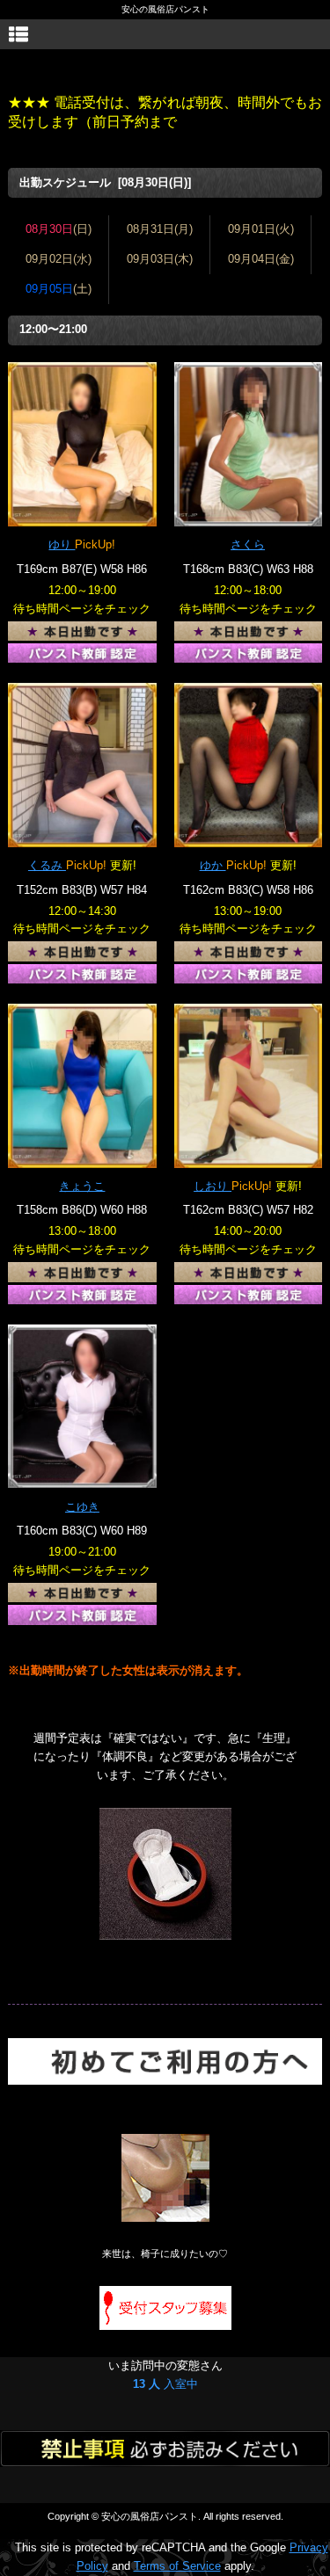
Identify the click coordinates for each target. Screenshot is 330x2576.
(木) (160, 259)
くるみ (47, 865)
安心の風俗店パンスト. (151, 2516)
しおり (213, 1186)
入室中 (165, 2384)
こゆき (82, 1507)
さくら (248, 544)
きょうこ (82, 1186)
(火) (261, 229)
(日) (59, 229)
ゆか (213, 865)
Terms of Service (177, 2566)
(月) (160, 229)
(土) (59, 289)
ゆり (62, 544)
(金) (261, 259)
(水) (59, 259)
